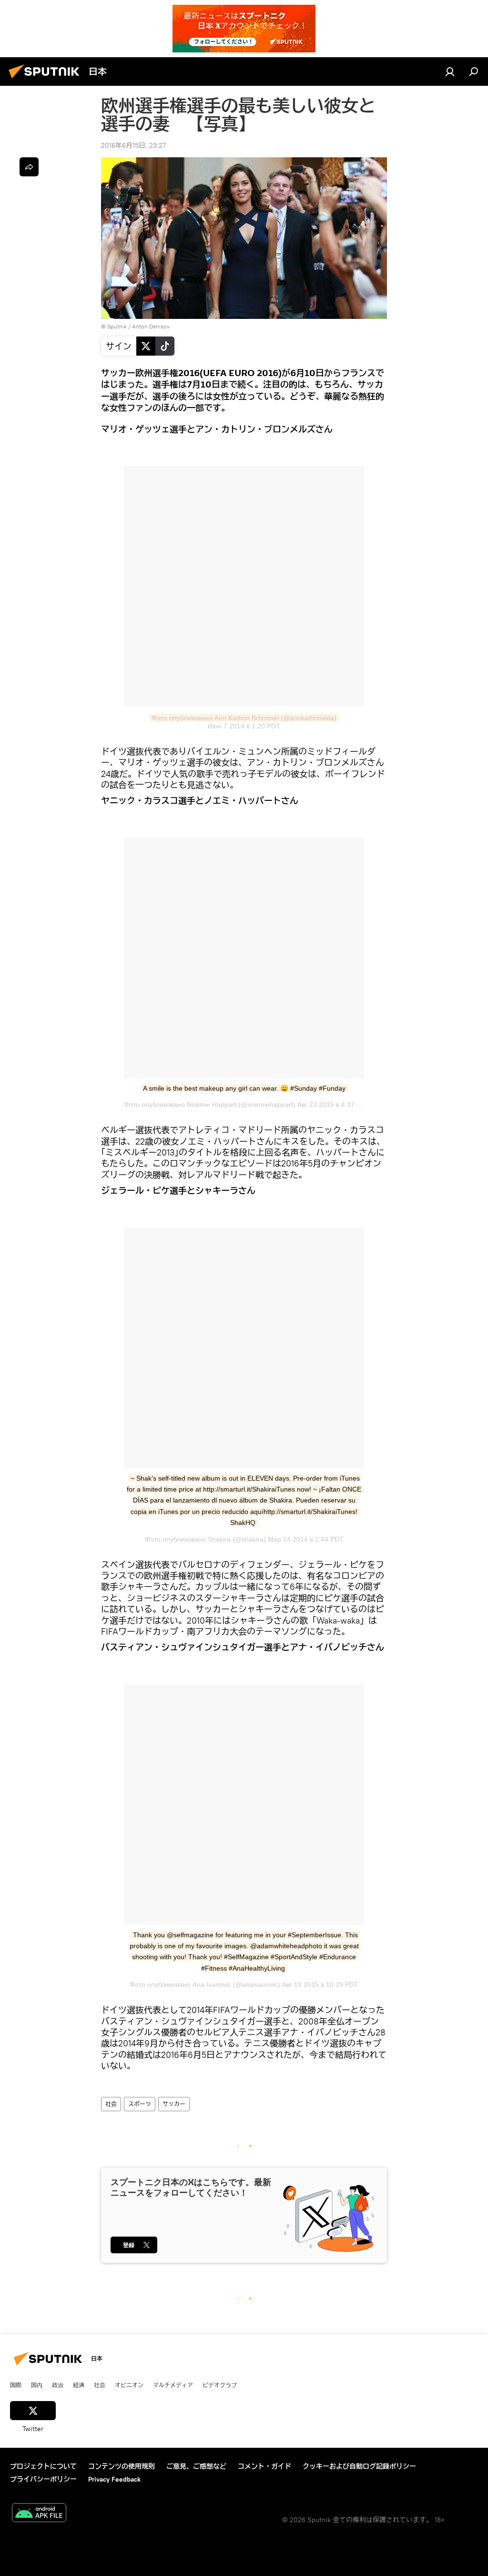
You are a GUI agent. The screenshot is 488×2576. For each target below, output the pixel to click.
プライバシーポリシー (43, 2479)
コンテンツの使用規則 (122, 2466)
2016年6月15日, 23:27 (133, 145)
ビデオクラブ (220, 2385)
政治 (58, 2385)
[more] (29, 167)
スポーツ (140, 2104)
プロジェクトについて (43, 2466)
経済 (79, 2385)
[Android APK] (39, 2514)
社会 (111, 2104)
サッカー (174, 2104)
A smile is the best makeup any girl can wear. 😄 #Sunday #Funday (244, 1088)
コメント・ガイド (264, 2466)
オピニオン (129, 2385)
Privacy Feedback (114, 2479)
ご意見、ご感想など (196, 2466)
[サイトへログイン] (450, 72)
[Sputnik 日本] (47, 80)
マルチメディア (173, 2385)
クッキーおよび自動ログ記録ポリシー (359, 2466)
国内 (37, 2385)
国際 (16, 2385)
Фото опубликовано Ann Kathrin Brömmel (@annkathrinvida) (244, 718)
